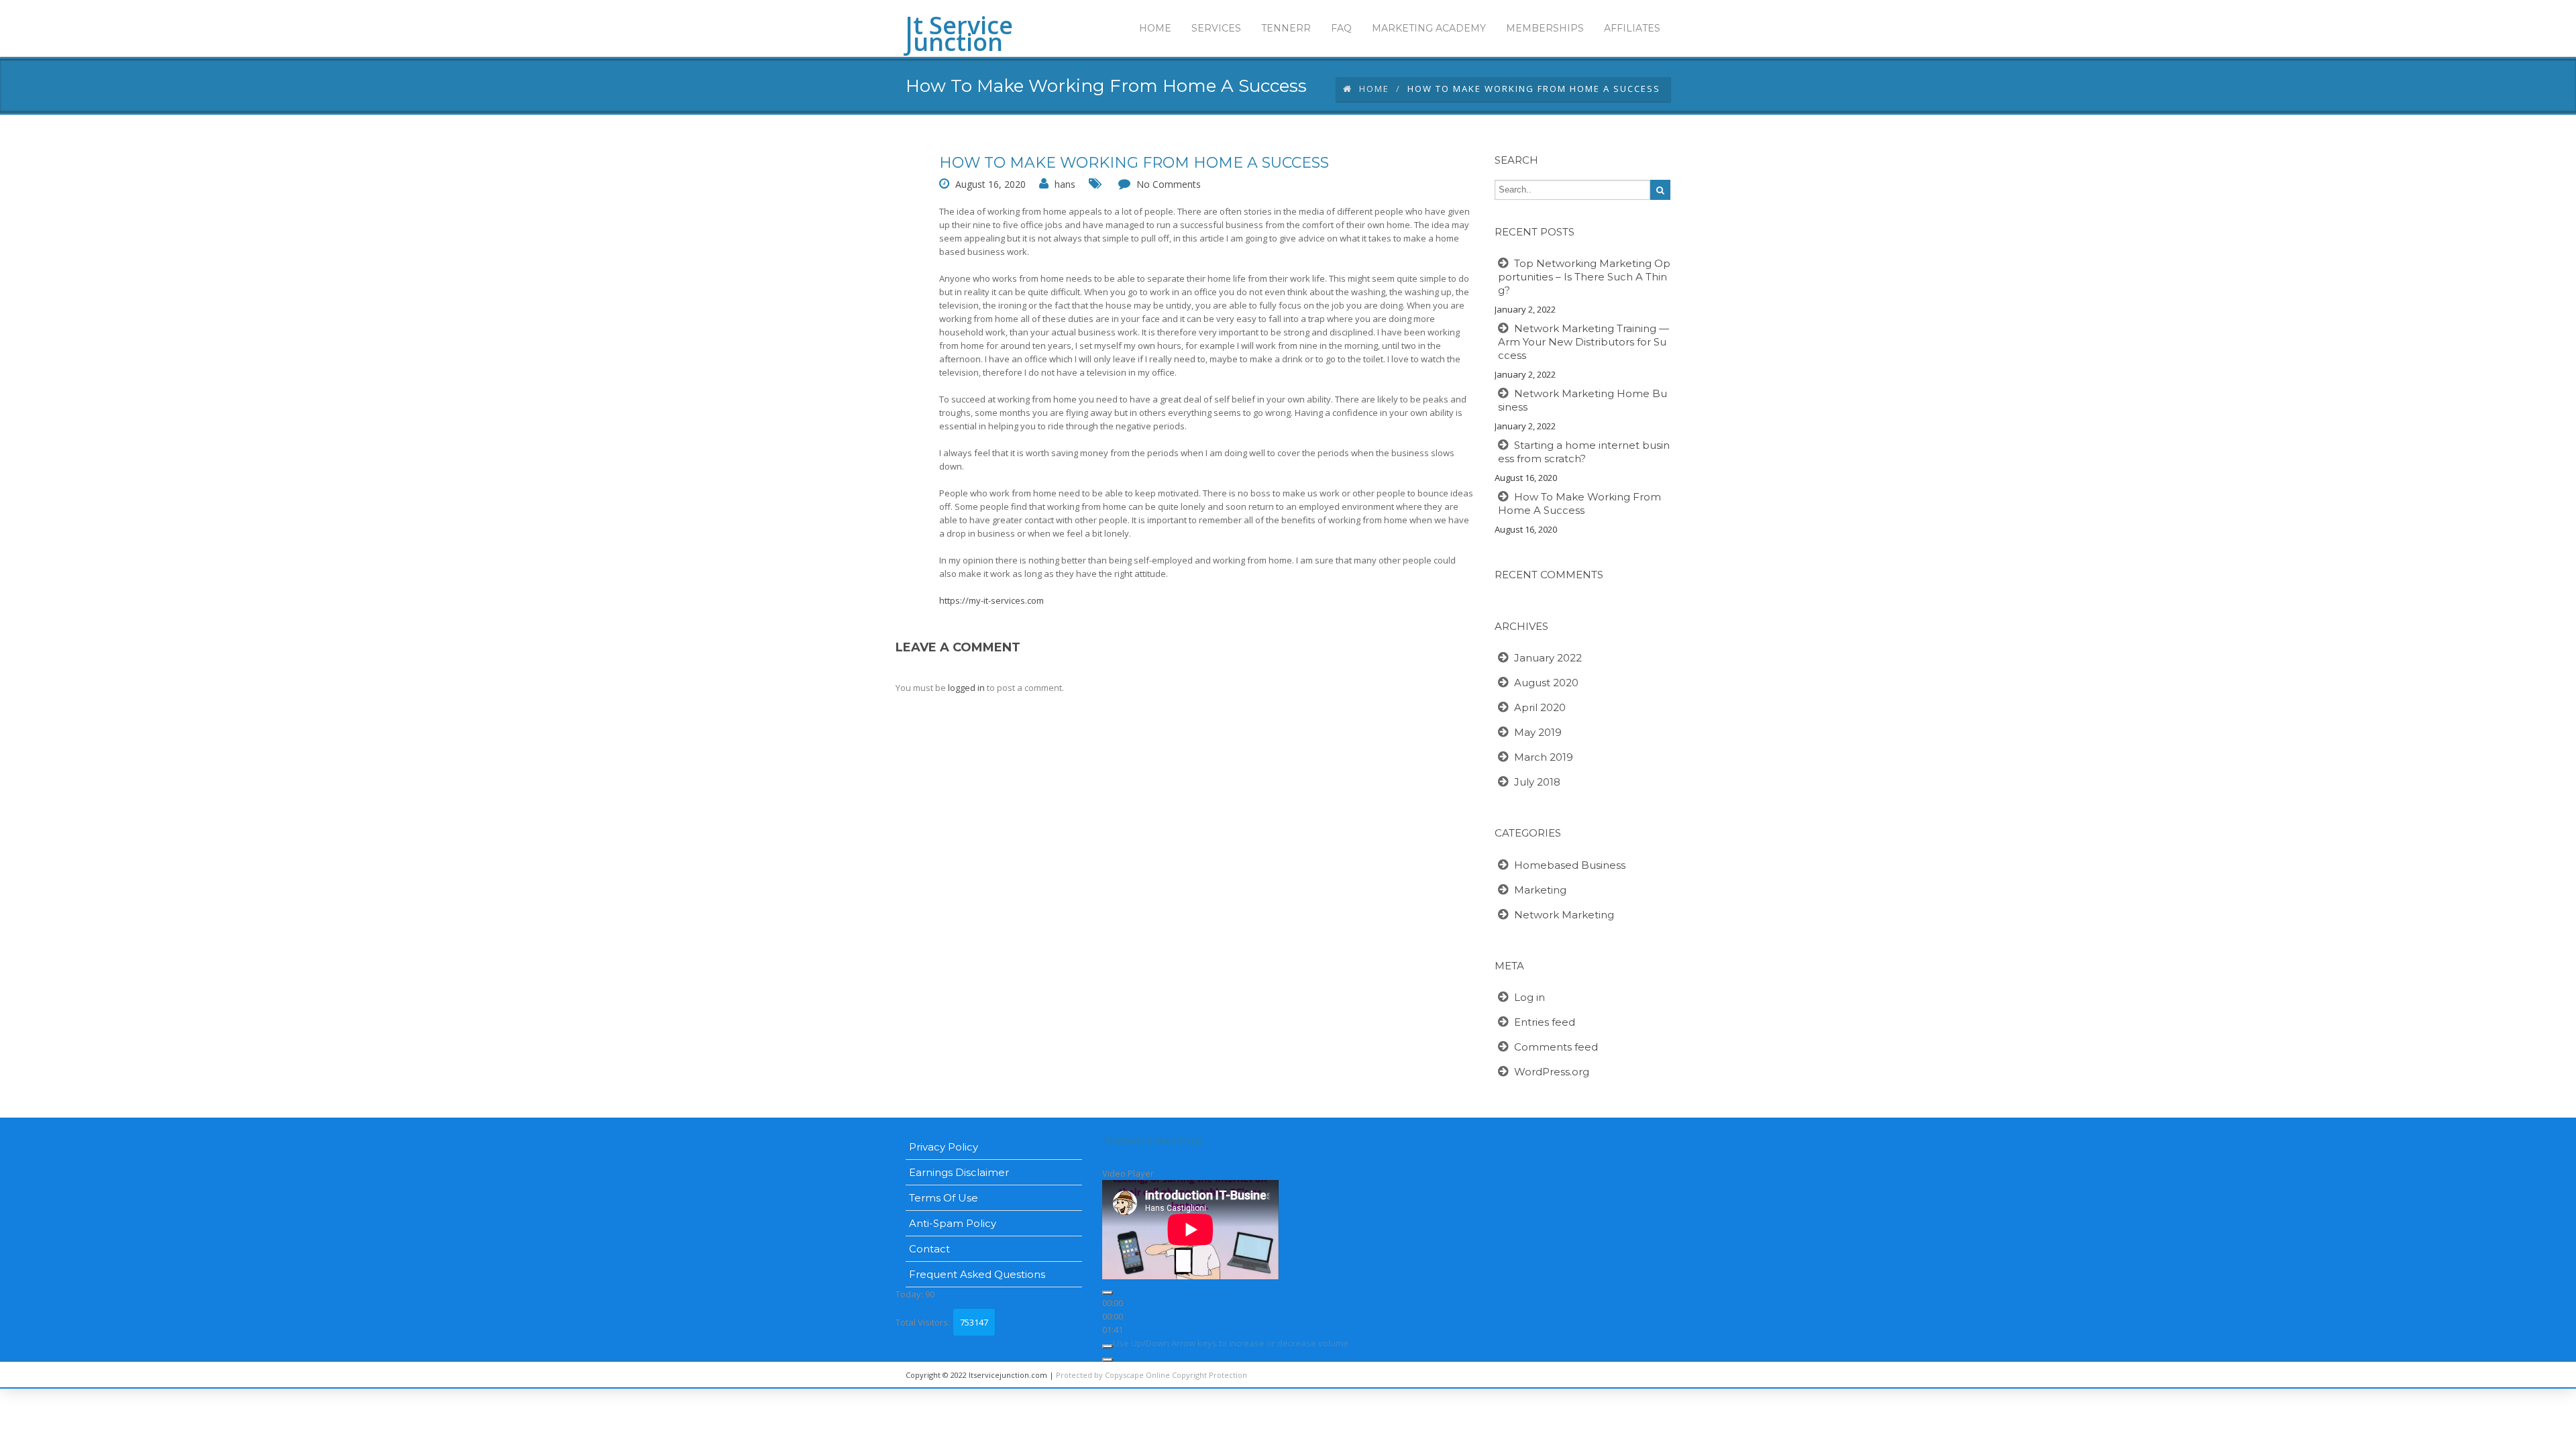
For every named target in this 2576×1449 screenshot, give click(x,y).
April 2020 (1540, 707)
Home (1374, 89)
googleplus (1593, 1375)
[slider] (1232, 1343)
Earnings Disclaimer (959, 1172)
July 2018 (1537, 782)
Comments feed (1556, 1047)
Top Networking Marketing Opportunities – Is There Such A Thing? (1584, 277)
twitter (1623, 1375)
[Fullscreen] (1108, 1360)
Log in (1529, 997)
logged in (966, 688)
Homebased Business (1570, 865)
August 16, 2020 (990, 184)
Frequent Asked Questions (977, 1274)
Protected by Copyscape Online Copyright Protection (1151, 1375)
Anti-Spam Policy (953, 1223)
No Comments (1169, 184)
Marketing (1540, 890)
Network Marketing (1564, 915)
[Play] (1108, 1293)
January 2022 (1548, 658)
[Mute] (1108, 1346)
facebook (1654, 1375)
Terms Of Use (944, 1198)
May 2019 (1538, 732)
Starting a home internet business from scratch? (1584, 452)
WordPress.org (1552, 1072)
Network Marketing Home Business (1582, 400)
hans (1065, 184)
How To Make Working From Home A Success (1134, 163)
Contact (929, 1249)
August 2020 (1546, 683)
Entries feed (1545, 1022)
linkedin (1563, 1375)
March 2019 (1544, 757)
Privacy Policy (944, 1147)
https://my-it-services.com (991, 600)
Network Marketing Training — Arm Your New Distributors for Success (1584, 342)
